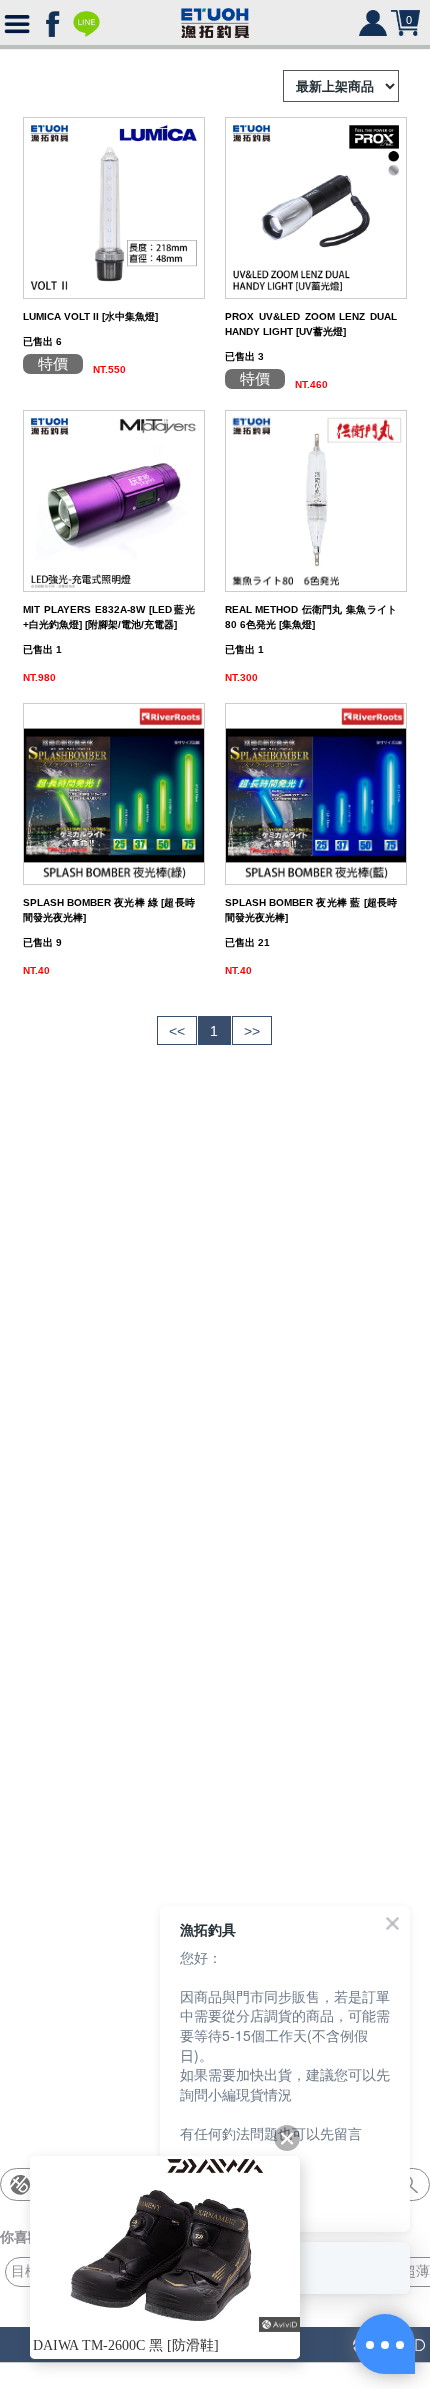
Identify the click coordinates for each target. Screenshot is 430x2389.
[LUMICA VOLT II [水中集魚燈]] (114, 207)
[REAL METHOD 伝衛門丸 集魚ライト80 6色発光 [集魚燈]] (316, 500)
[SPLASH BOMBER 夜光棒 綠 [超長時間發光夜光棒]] (114, 793)
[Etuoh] (215, 19)
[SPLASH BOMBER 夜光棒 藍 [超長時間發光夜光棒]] (316, 793)
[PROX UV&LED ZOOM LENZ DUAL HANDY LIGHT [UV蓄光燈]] (316, 207)
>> (252, 1031)
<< (177, 1031)
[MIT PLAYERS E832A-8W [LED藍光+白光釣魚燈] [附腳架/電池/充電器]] (114, 500)
